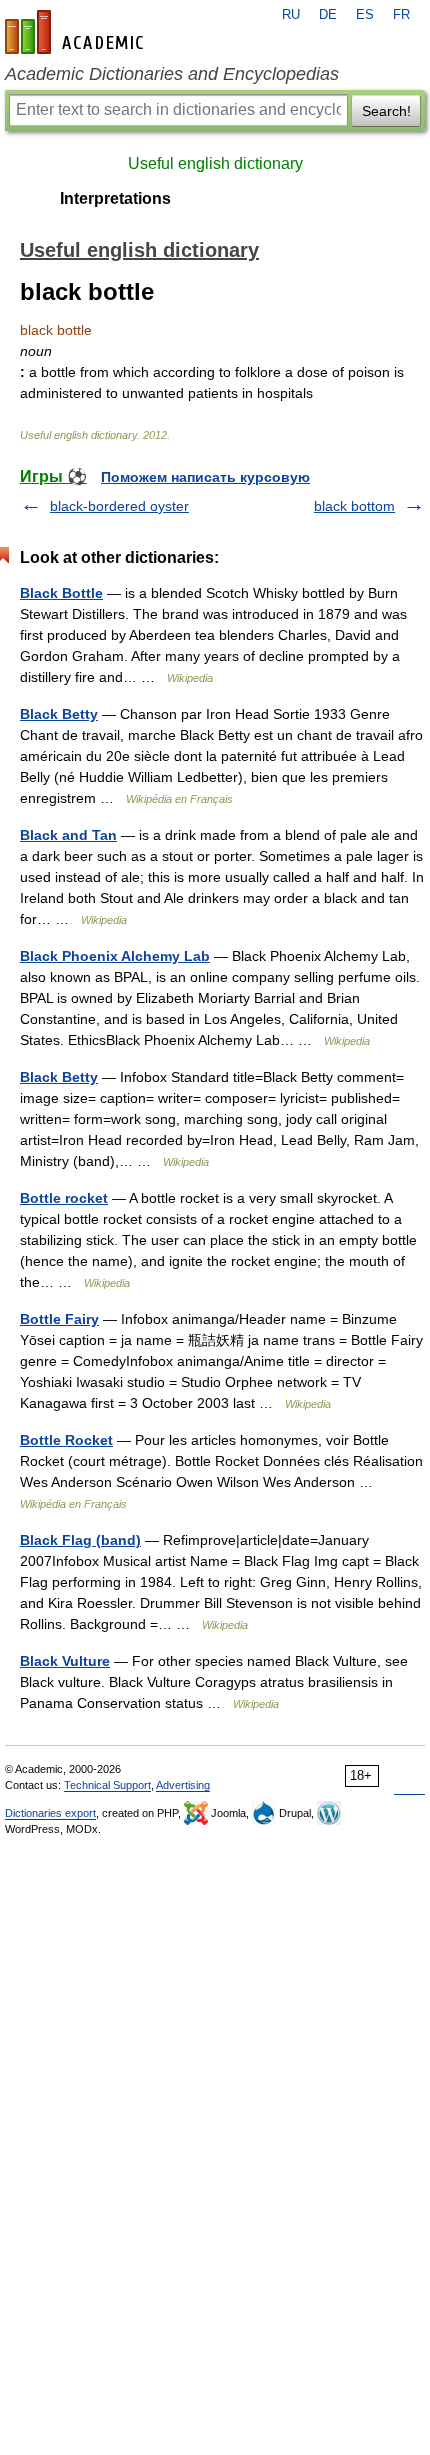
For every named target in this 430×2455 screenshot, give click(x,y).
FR (401, 15)
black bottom (354, 506)
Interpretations (115, 198)
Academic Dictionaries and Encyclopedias (172, 74)
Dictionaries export (50, 1813)
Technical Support (107, 1785)
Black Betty (59, 714)
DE (328, 15)
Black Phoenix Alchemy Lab (115, 956)
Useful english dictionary (215, 163)
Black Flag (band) (80, 1540)
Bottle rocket (64, 1198)
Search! (386, 111)
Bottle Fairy (59, 1319)
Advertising (183, 1785)
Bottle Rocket (66, 1440)
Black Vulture (65, 1661)
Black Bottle (61, 593)
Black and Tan (68, 835)
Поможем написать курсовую (205, 477)
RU (291, 15)
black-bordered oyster (119, 506)
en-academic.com (77, 32)
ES (365, 15)
